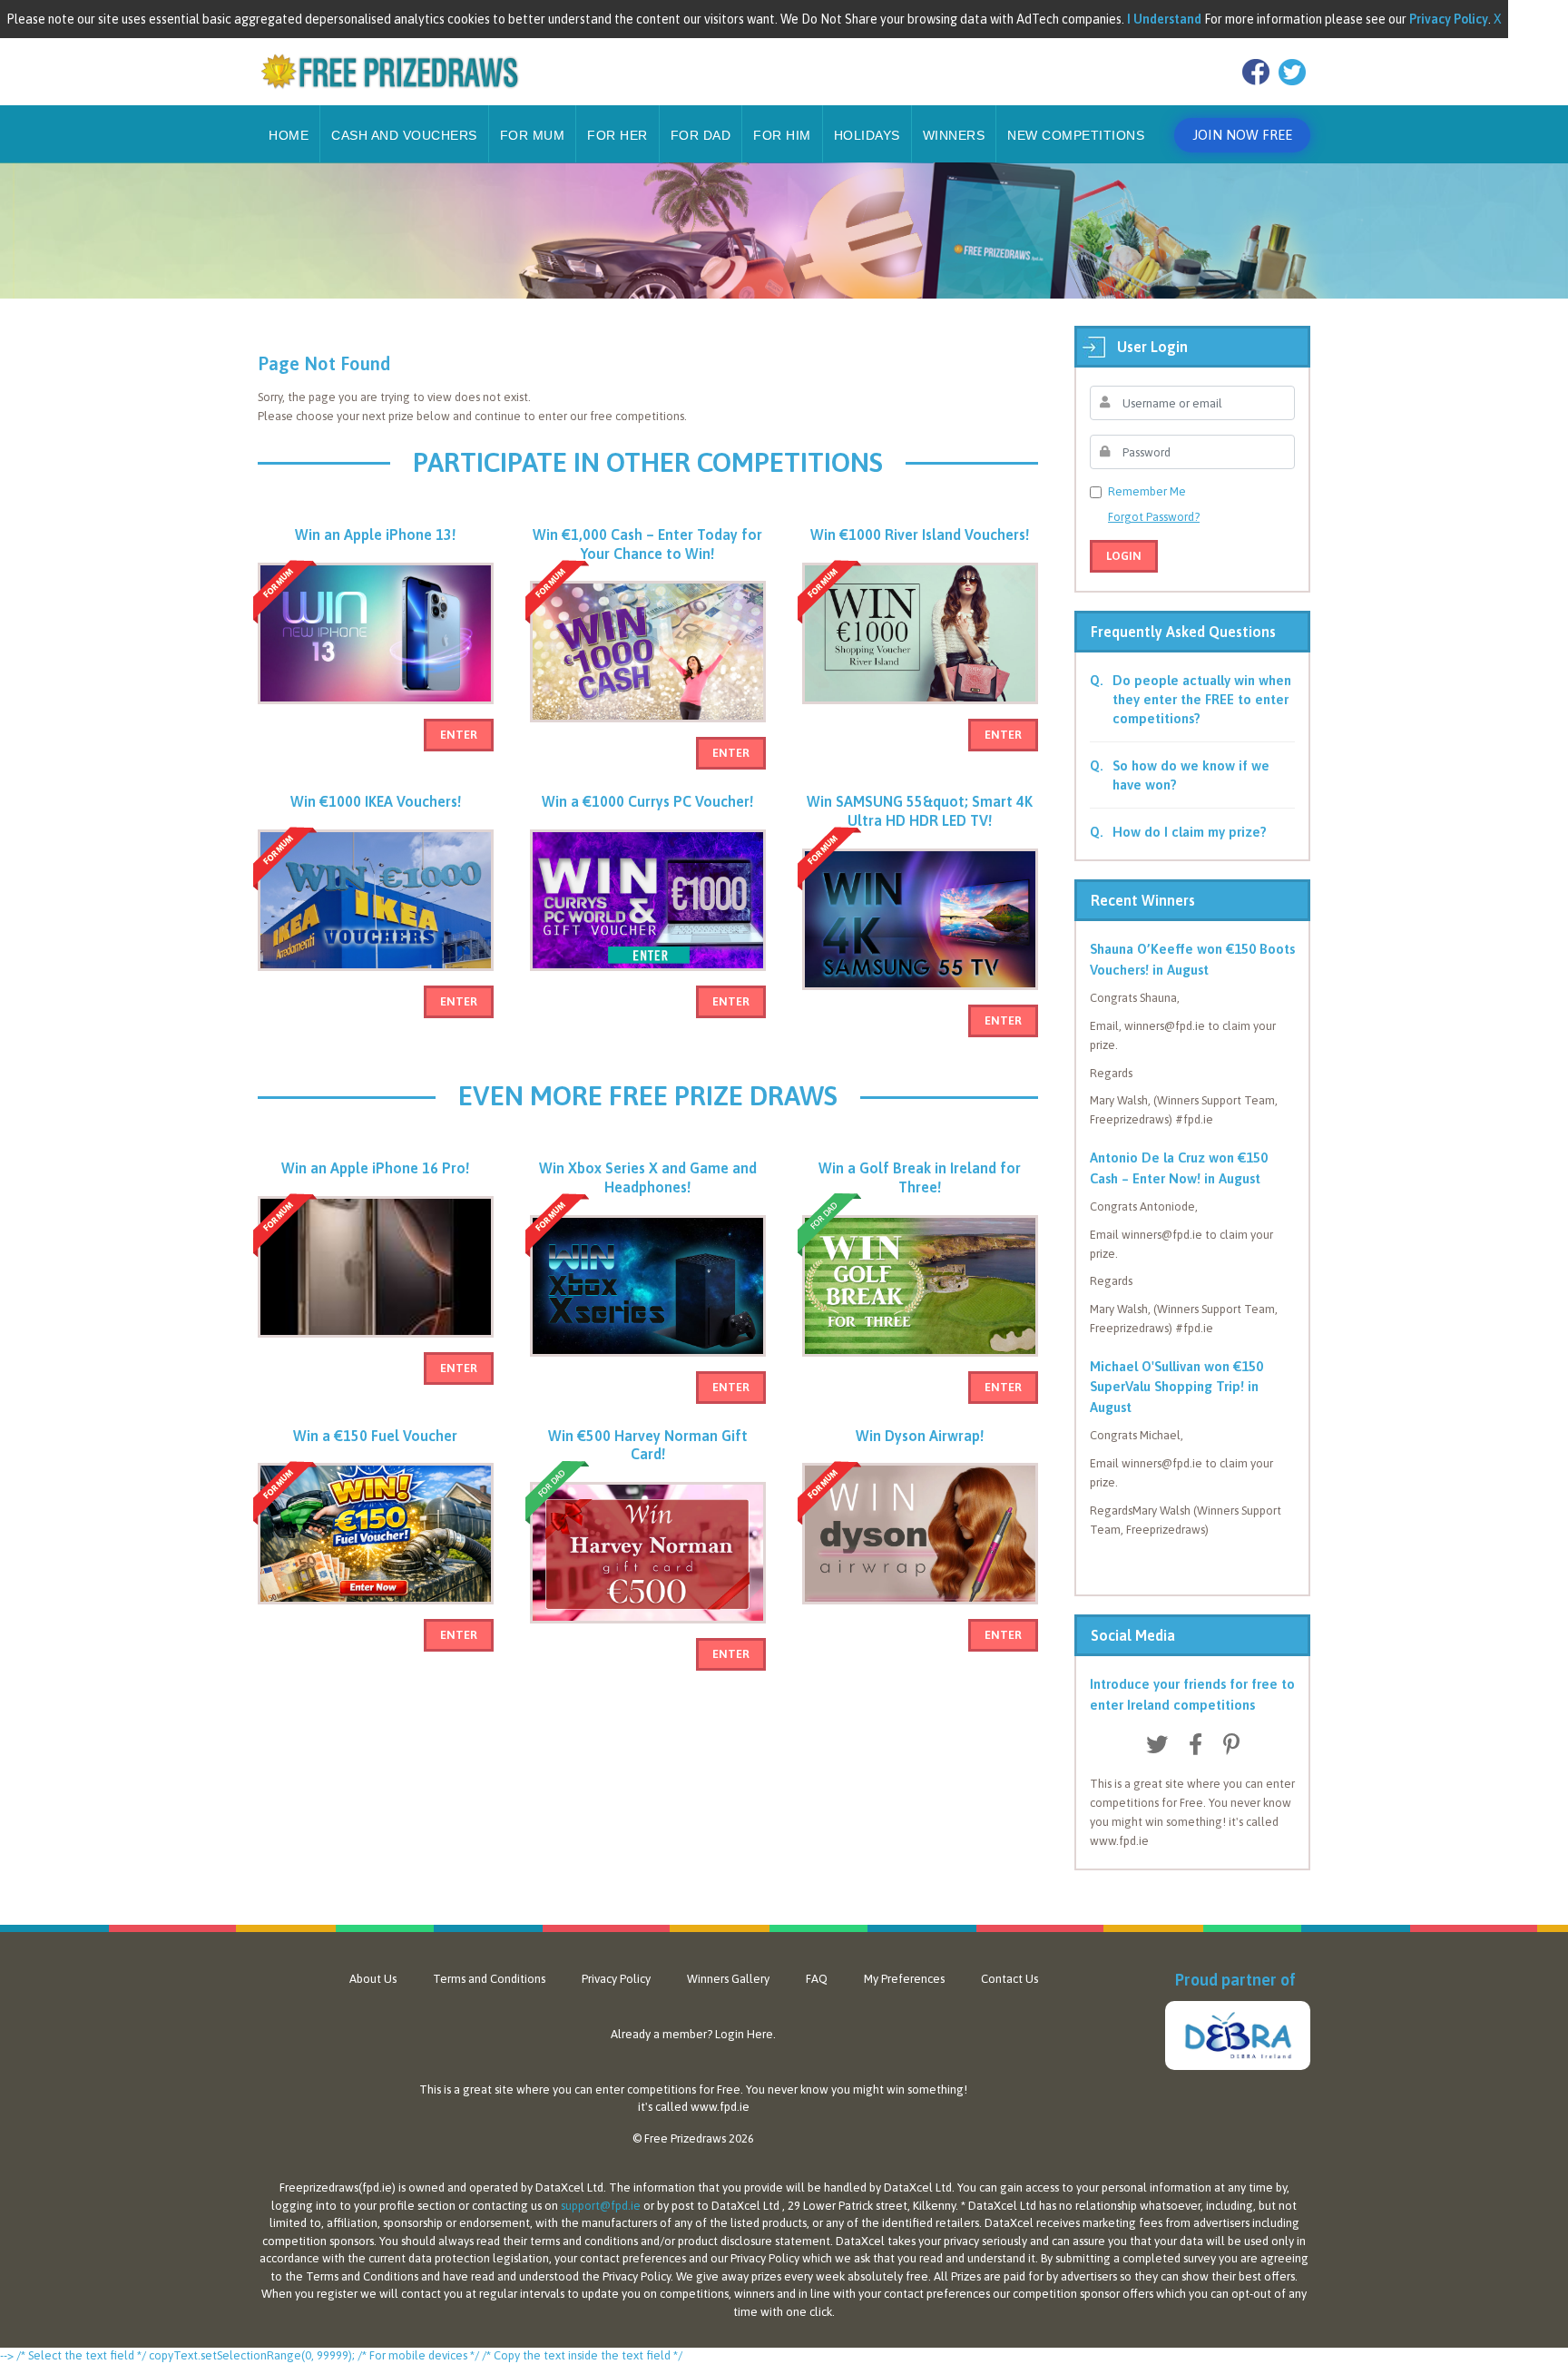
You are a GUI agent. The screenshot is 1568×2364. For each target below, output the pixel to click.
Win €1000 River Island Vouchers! (920, 535)
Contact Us (1009, 1979)
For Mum (533, 135)
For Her (617, 135)
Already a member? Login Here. (693, 2034)
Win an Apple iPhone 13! (375, 535)
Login (1124, 556)
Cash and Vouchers (404, 135)
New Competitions (1076, 135)
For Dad (701, 135)
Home (289, 135)
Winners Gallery (728, 1979)
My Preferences (904, 1979)
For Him (782, 135)
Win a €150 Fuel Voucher (375, 1436)
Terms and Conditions (489, 1979)
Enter (459, 735)
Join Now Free (1242, 135)
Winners (954, 135)
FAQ (817, 1979)
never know (798, 2089)
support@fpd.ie (601, 2206)
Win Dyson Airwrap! (920, 1436)
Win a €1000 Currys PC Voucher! (647, 801)
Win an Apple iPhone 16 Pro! (375, 1168)
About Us (373, 1979)
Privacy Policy (616, 1979)
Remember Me (1147, 491)
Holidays (867, 135)
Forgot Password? (1154, 517)
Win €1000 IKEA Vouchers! (376, 801)
